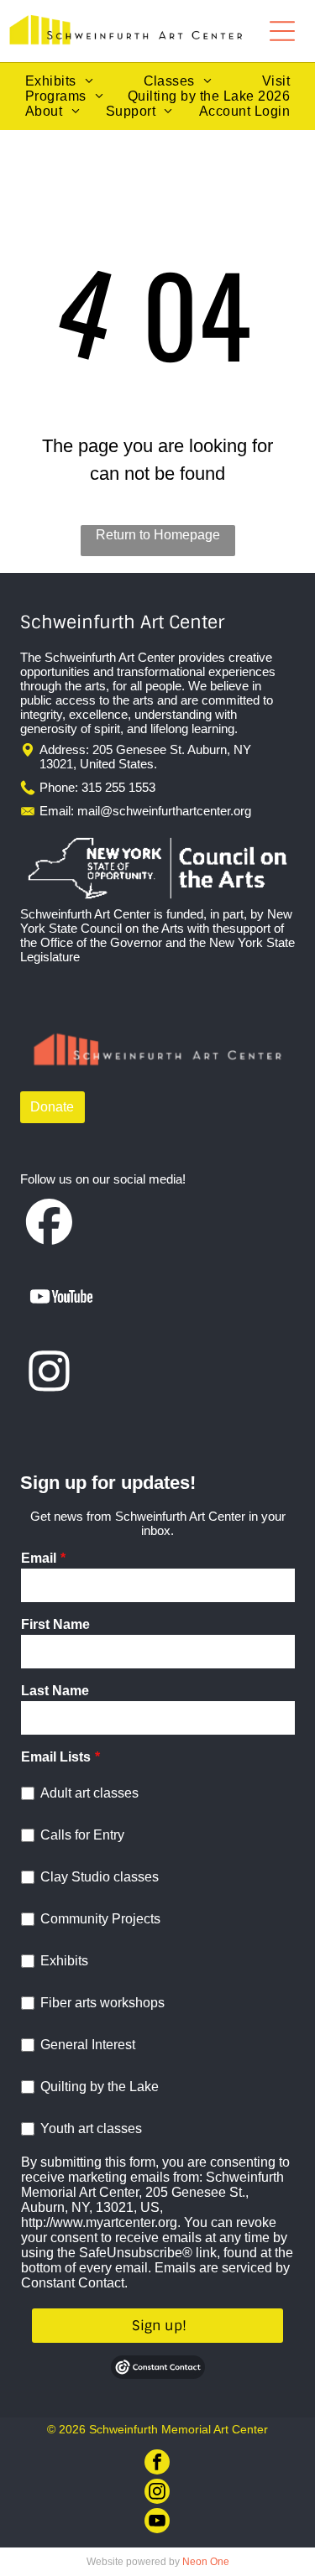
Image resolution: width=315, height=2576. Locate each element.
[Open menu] (282, 31)
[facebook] (157, 2464)
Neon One (206, 2562)
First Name (55, 1624)
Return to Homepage (158, 535)
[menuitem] (59, 81)
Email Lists (56, 1757)
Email (39, 1558)
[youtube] (157, 2523)
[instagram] (157, 2493)
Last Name (55, 1691)
